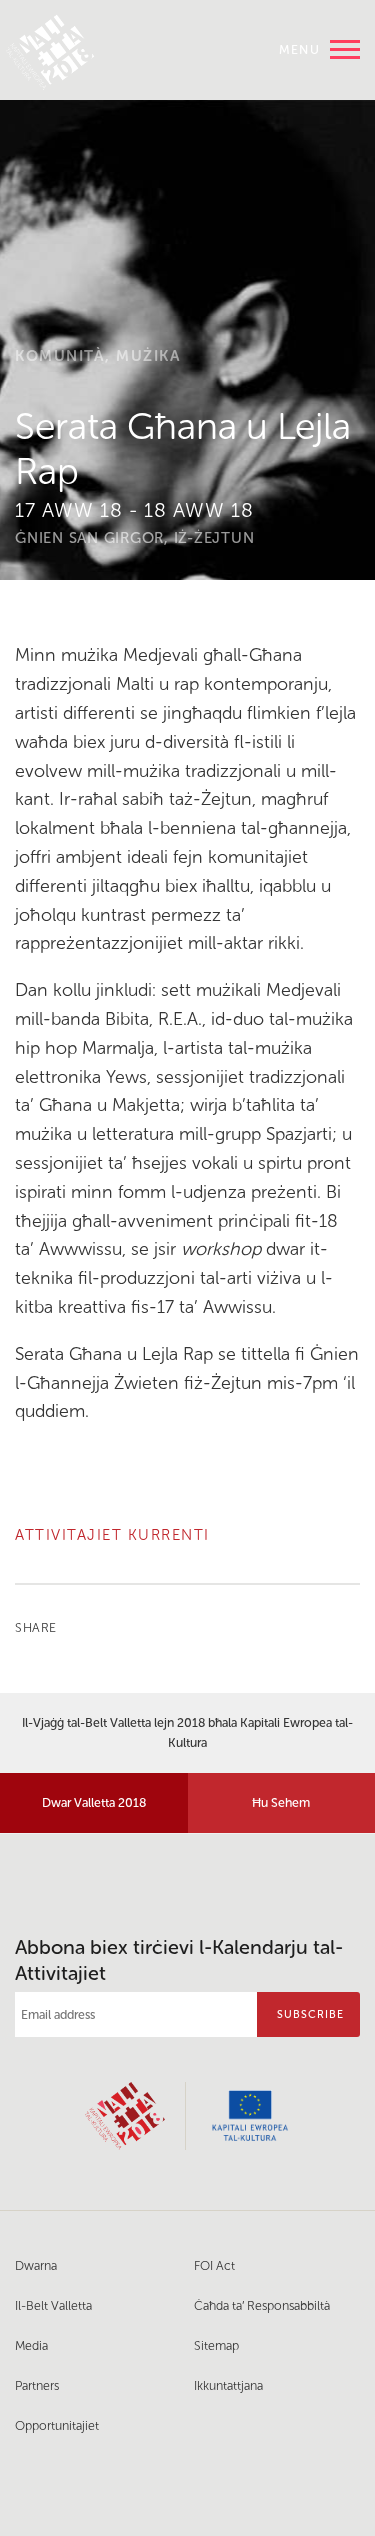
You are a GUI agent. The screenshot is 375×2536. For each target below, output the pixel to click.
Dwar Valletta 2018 (94, 1802)
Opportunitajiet (57, 2425)
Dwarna (36, 2265)
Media (31, 2345)
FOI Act (214, 2265)
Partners (37, 2385)
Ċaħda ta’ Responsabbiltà (262, 2305)
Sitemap (216, 2345)
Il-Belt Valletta (53, 2305)
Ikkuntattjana (228, 2385)
